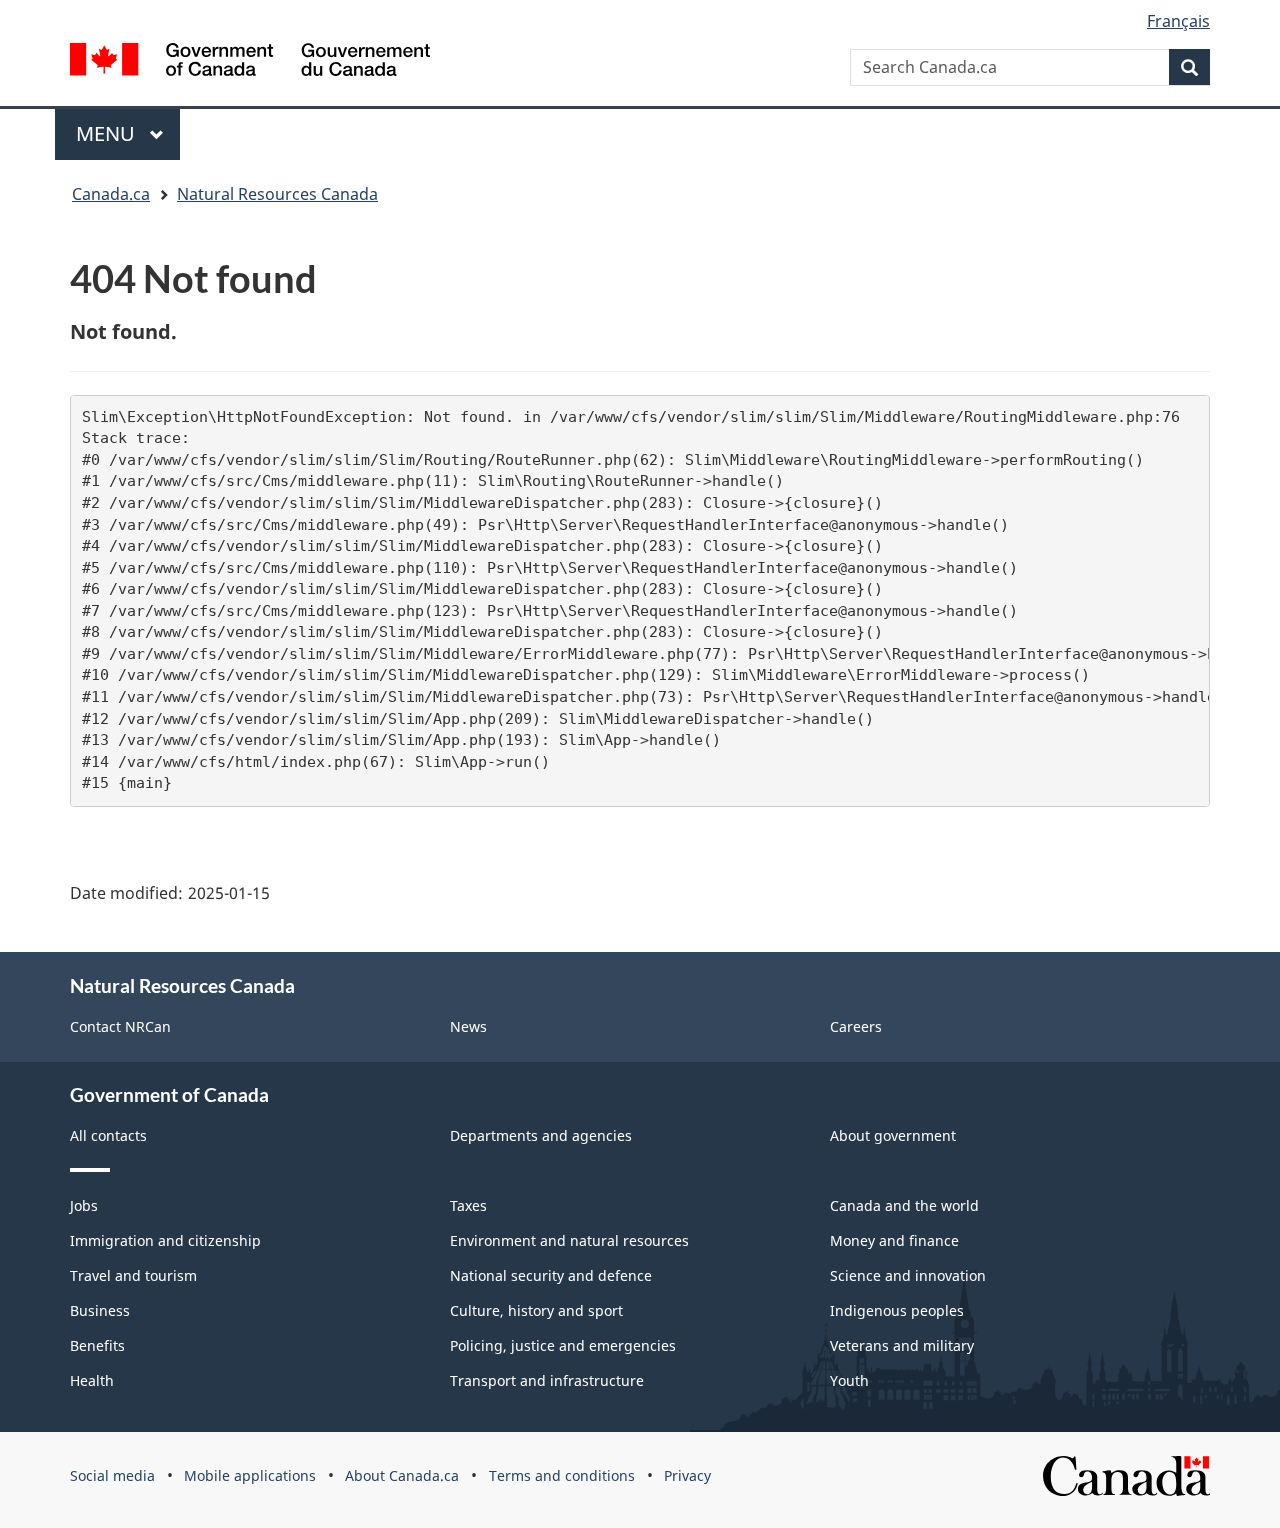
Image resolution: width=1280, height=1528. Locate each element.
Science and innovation (908, 1275)
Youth (849, 1380)
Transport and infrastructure (547, 1380)
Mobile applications (250, 1475)
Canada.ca (111, 194)
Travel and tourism (133, 1275)
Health (92, 1380)
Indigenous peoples (897, 1310)
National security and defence (551, 1275)
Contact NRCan (120, 1026)
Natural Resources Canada (277, 194)
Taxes (468, 1205)
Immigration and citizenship (165, 1240)
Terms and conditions (562, 1475)
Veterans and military (902, 1345)
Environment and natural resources (569, 1240)
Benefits (97, 1345)
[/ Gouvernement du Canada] (250, 59)
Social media (112, 1475)
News (468, 1026)
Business (100, 1310)
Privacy (687, 1475)
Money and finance (894, 1240)
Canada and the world (904, 1205)
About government (893, 1135)
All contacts (108, 1135)
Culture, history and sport (536, 1310)
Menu (108, 133)
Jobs (84, 1205)
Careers (856, 1026)
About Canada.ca (402, 1475)
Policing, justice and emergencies (563, 1345)
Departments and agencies (541, 1135)
